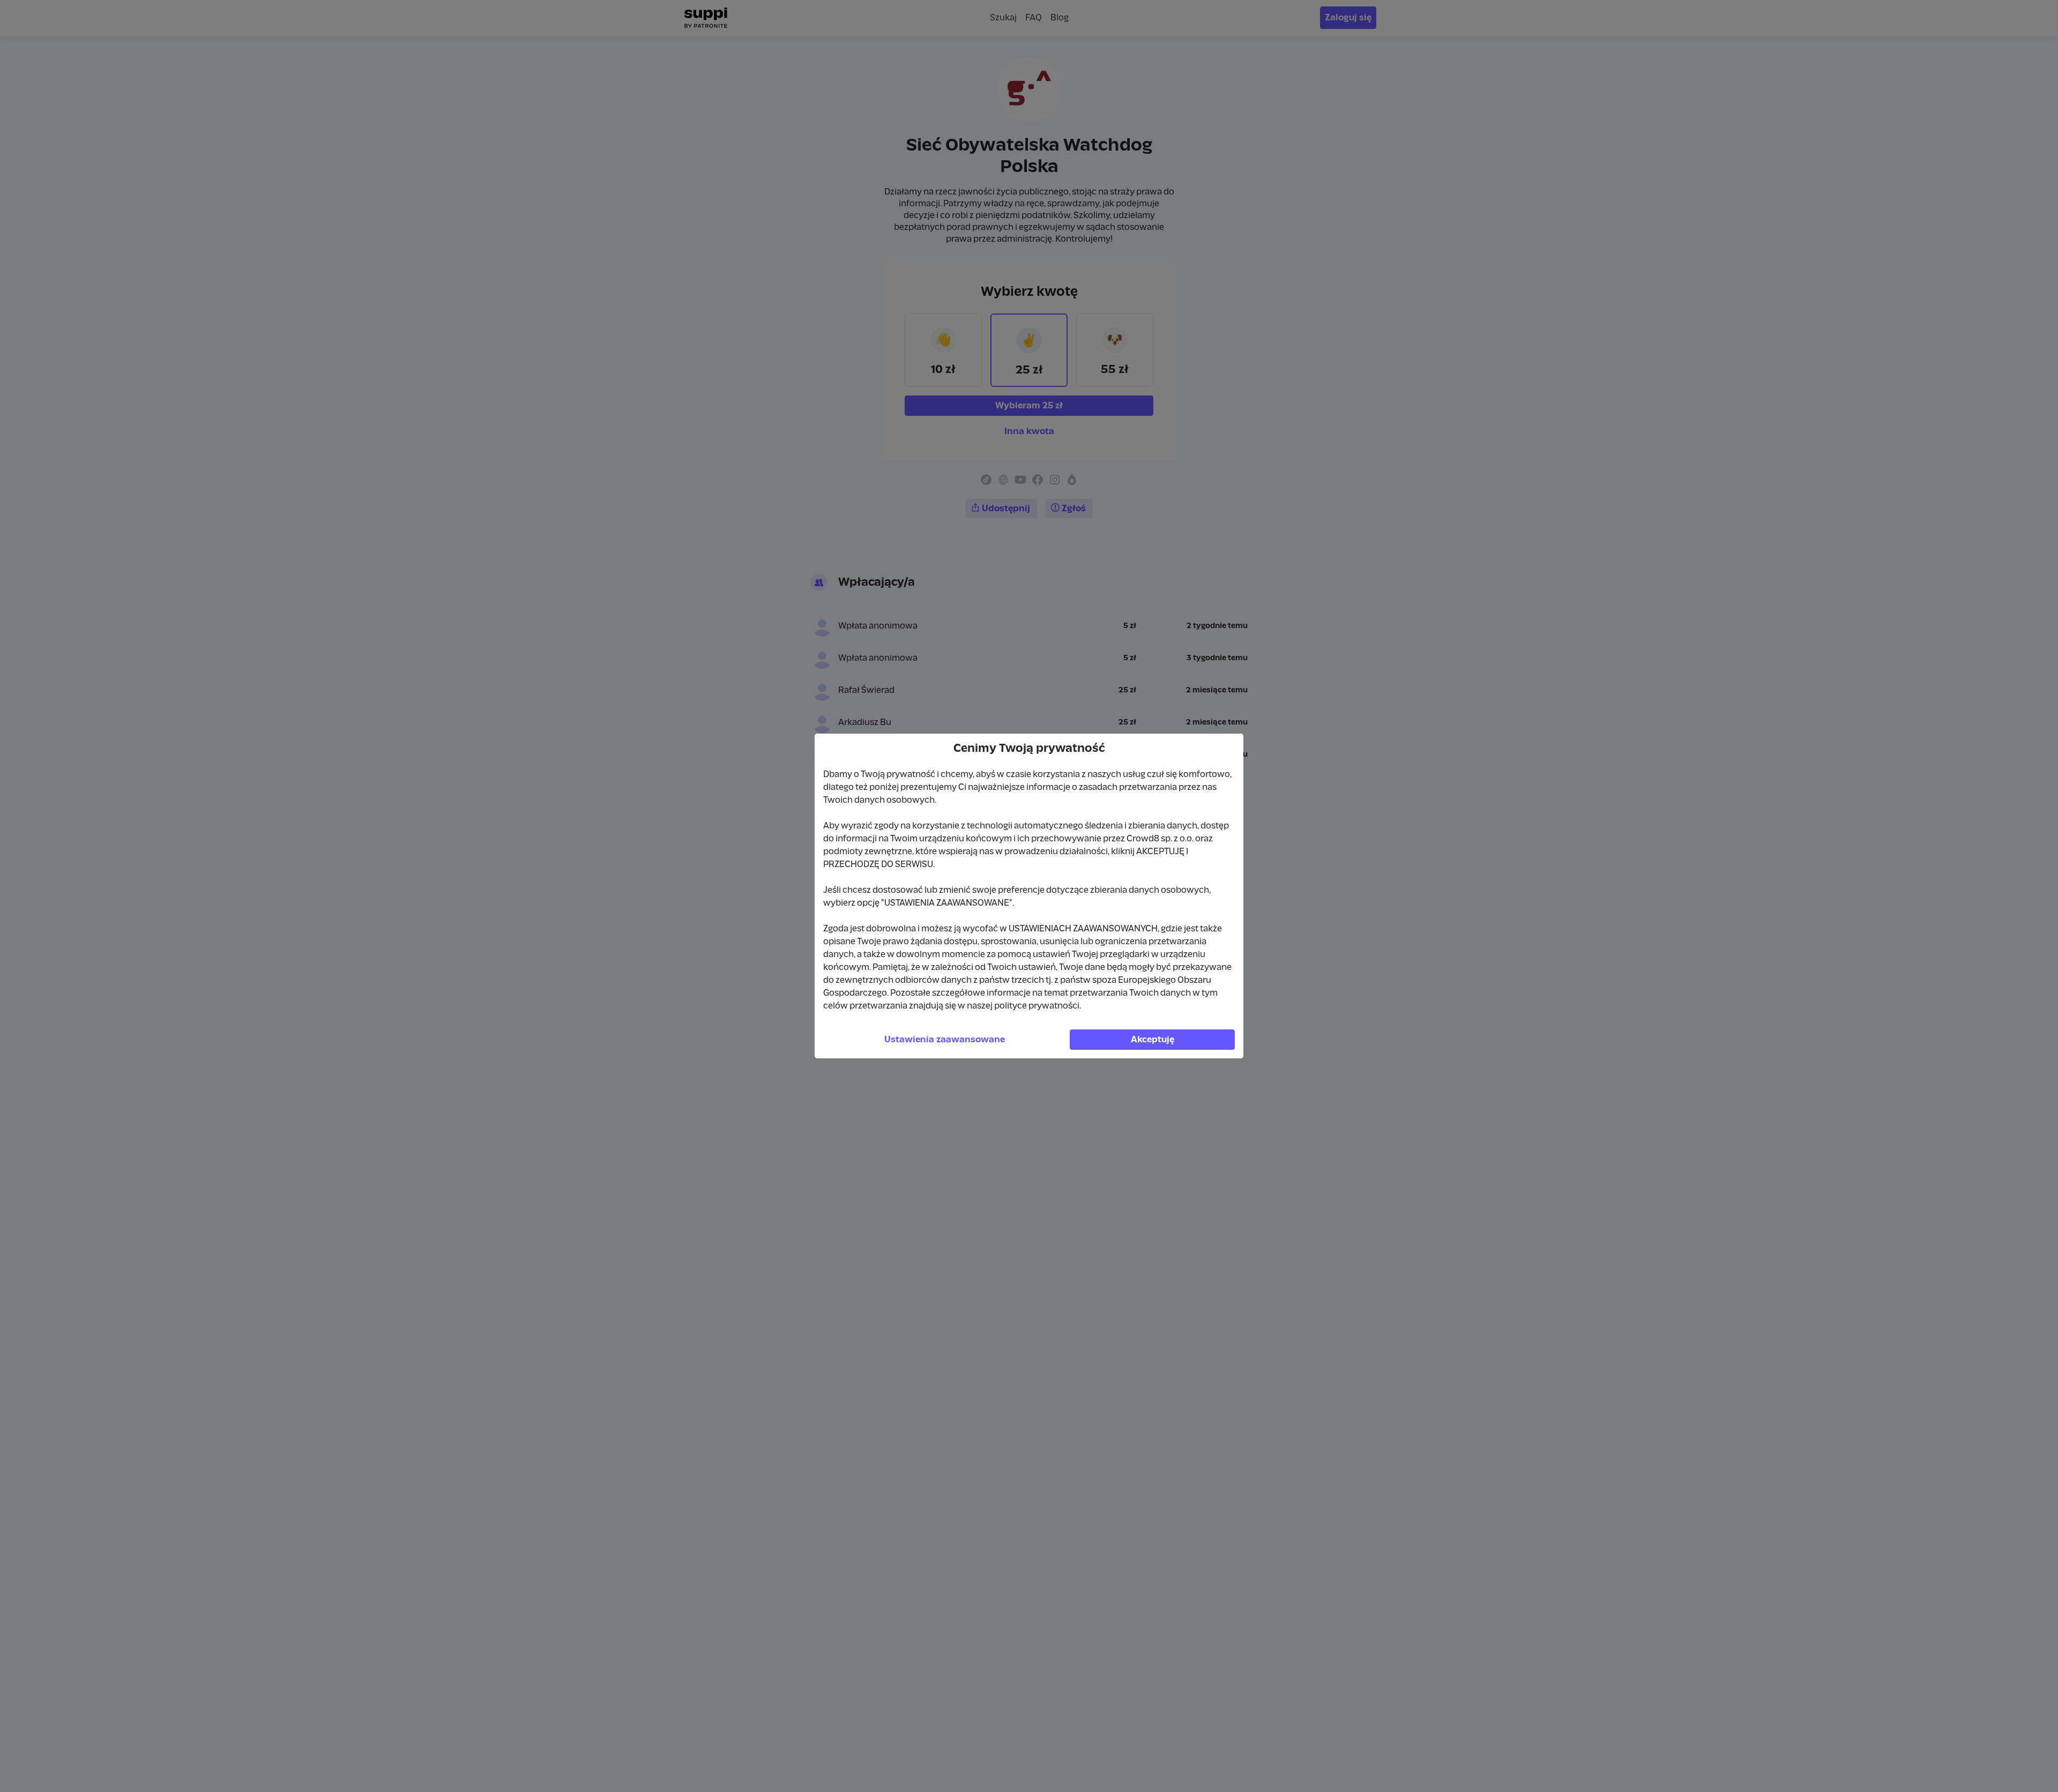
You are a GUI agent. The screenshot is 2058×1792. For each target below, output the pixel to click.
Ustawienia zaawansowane (945, 1040)
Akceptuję (1153, 1040)
